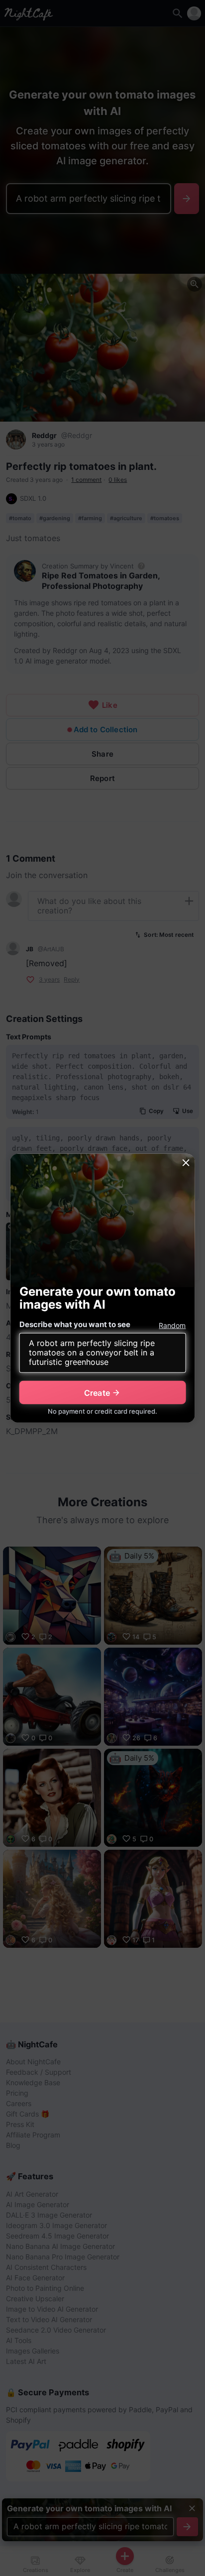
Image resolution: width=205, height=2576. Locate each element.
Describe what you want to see (75, 1324)
